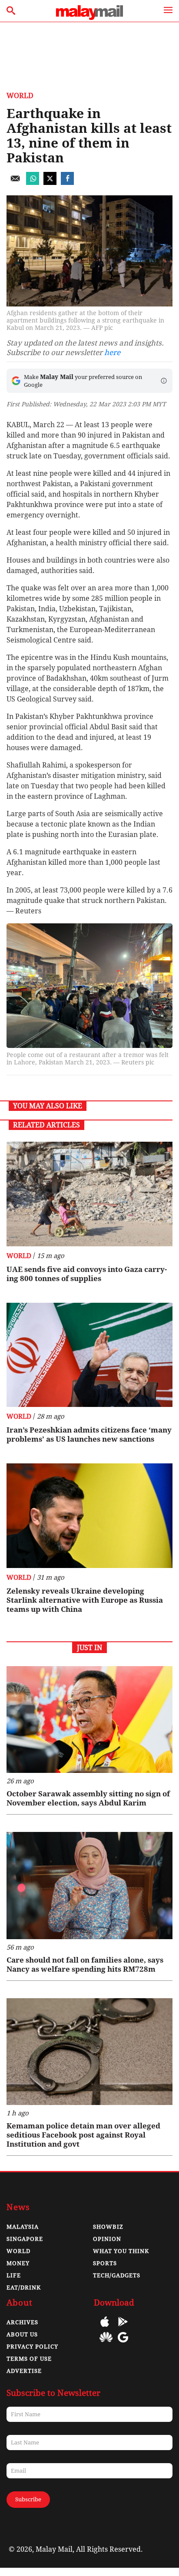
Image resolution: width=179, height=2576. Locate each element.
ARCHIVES (22, 2322)
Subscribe (28, 2499)
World (20, 96)
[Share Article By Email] (15, 183)
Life (14, 2275)
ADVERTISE (24, 2371)
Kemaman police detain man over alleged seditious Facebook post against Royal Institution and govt (83, 2135)
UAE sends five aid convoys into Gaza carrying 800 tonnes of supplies (87, 1274)
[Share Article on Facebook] (67, 183)
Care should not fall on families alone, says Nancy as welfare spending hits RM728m (85, 1965)
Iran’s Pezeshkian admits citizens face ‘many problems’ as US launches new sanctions (89, 1435)
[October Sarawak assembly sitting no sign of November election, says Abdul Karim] (89, 1720)
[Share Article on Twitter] (50, 183)
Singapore (25, 2239)
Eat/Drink (24, 2288)
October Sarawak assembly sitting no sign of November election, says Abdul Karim (88, 1798)
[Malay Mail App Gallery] (106, 2344)
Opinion (107, 2239)
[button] (164, 381)
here (112, 352)
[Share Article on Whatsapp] (33, 183)
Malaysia (23, 2227)
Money (18, 2263)
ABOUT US (22, 2334)
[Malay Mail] (89, 18)
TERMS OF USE (29, 2359)
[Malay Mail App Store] (105, 2328)
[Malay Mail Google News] (123, 2344)
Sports (105, 2263)
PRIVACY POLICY (32, 2347)
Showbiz (108, 2227)
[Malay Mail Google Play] (123, 2328)
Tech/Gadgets (117, 2275)
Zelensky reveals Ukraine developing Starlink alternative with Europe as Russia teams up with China (85, 1600)
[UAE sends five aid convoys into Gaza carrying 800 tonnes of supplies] (89, 1194)
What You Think (121, 2251)
